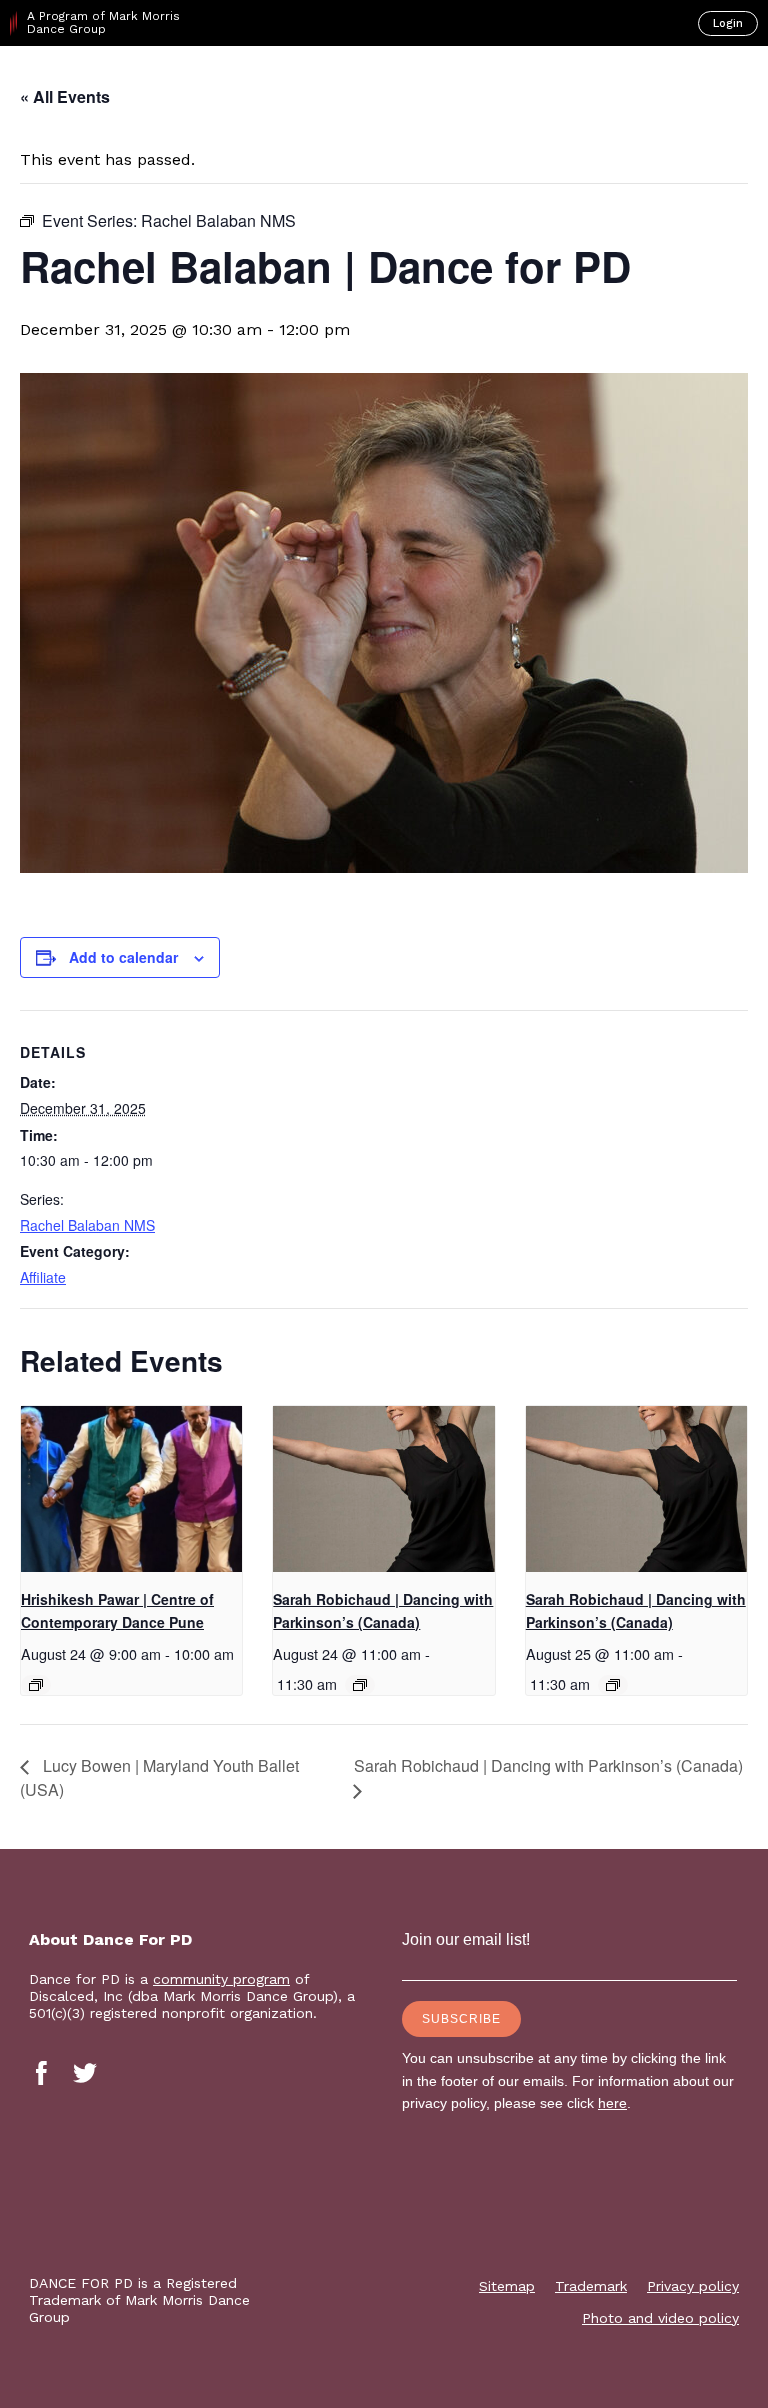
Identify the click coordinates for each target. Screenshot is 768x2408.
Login (728, 23)
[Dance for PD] (98, 81)
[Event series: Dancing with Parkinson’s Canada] (360, 1685)
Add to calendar (123, 957)
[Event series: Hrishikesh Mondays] (36, 1685)
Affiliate (43, 1277)
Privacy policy (693, 2286)
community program (221, 1979)
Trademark (591, 2286)
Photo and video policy (660, 2318)
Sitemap (507, 2286)
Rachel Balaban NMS (87, 1225)
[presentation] (131, 1489)
